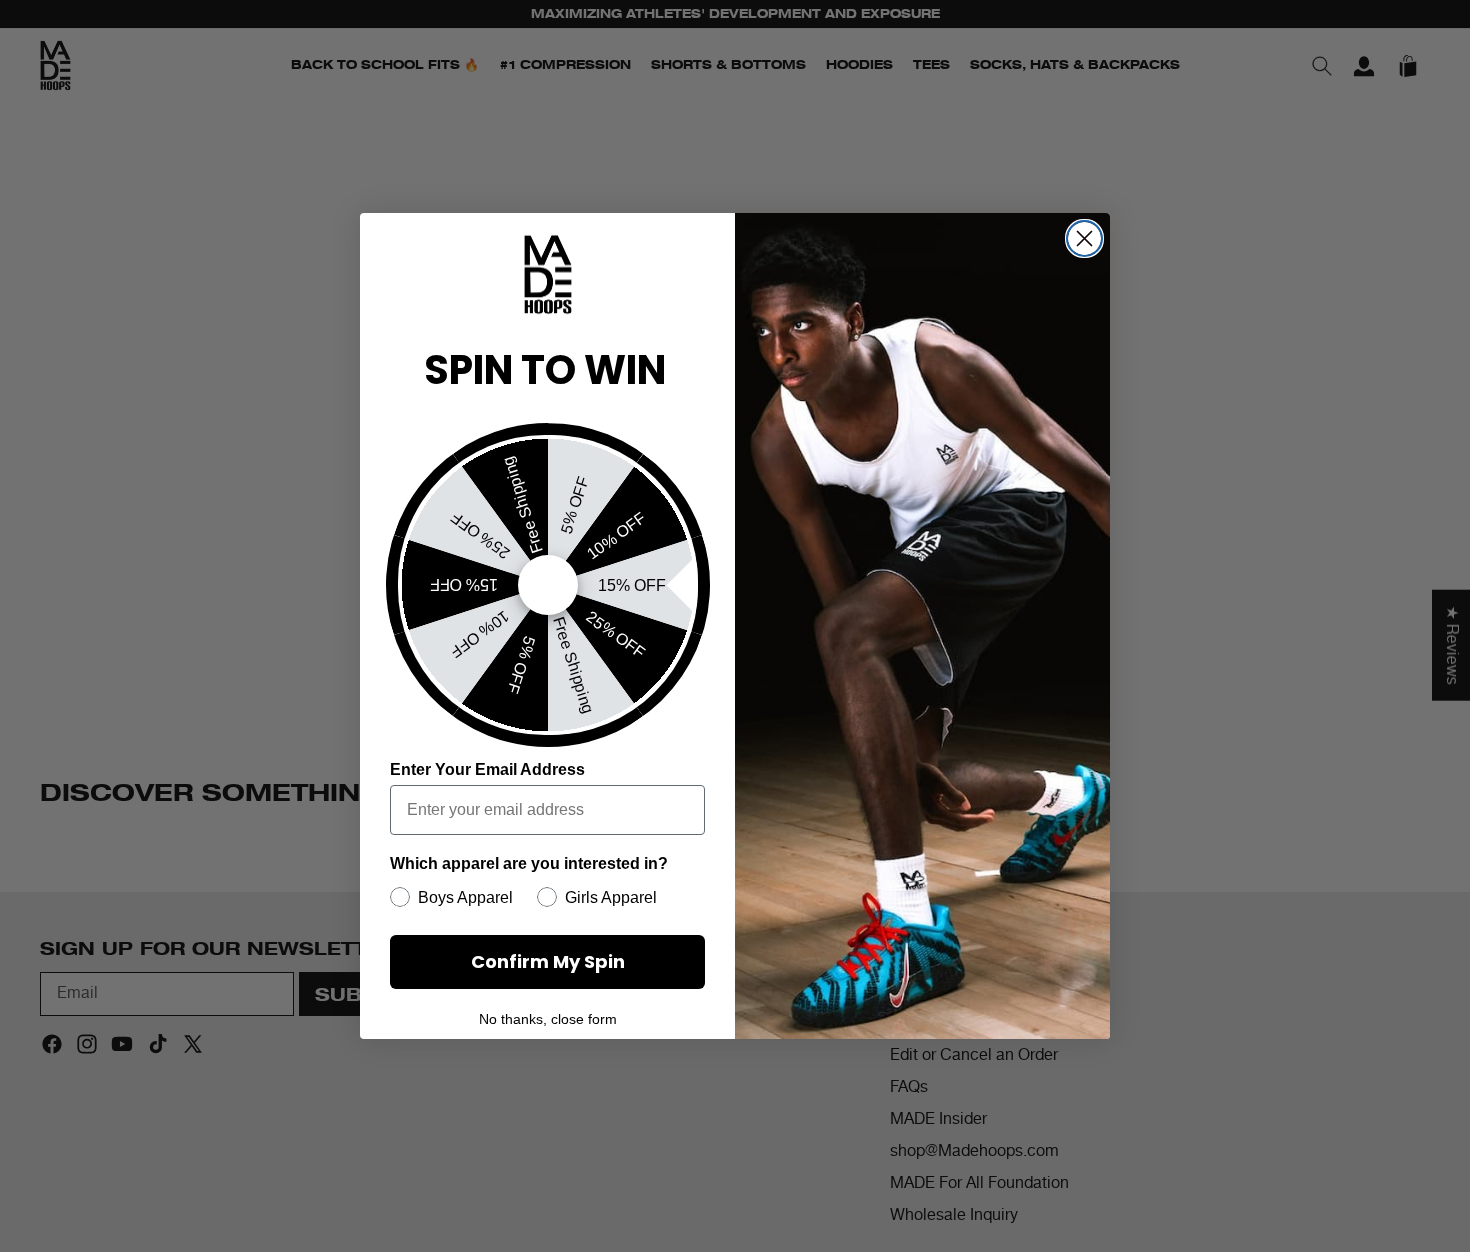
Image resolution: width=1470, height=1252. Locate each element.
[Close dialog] (1084, 238)
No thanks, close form (548, 1019)
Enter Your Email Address (487, 769)
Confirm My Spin (548, 961)
